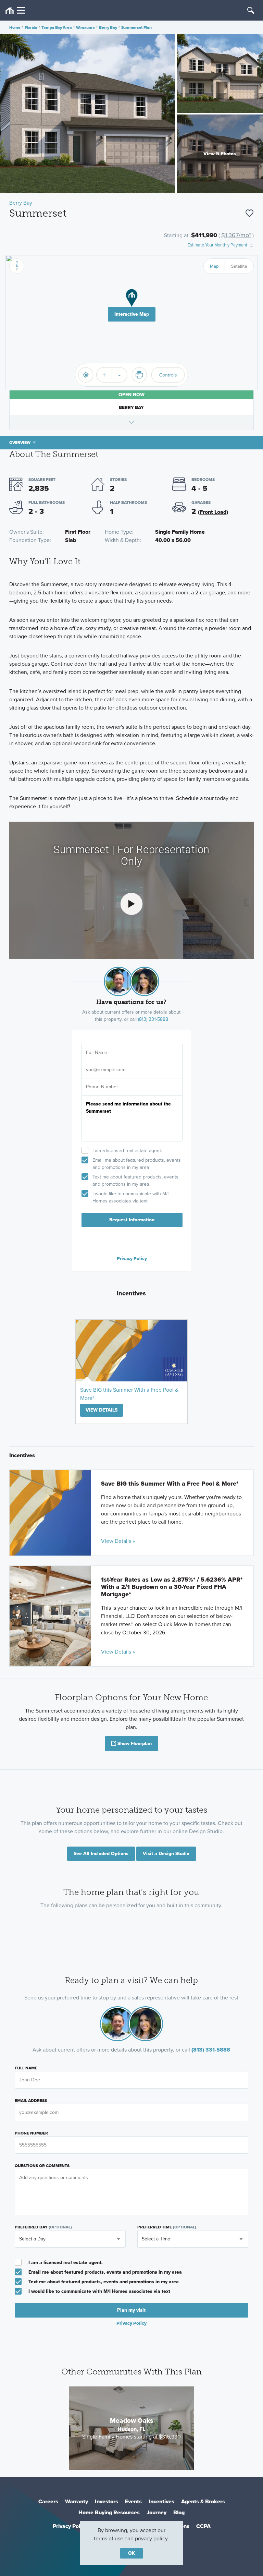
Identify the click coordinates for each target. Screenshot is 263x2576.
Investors (107, 2501)
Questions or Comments (42, 2166)
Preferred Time (167, 2227)
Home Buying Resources (109, 2512)
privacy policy (151, 2538)
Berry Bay (108, 27)
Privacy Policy (132, 1258)
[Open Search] (251, 10)
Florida (31, 27)
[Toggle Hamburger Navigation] (15, 10)
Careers (48, 2501)
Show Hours (131, 422)
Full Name (26, 2068)
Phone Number (31, 2133)
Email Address (31, 2101)
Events (133, 2501)
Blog (179, 2512)
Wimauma (85, 27)
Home (15, 27)
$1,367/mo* (236, 235)
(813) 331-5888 (153, 1019)
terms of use (109, 2538)
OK (131, 2553)
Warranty (77, 2501)
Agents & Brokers (203, 2501)
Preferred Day (43, 2227)
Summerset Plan (136, 27)
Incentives (161, 2501)
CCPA (203, 2526)
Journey (156, 2512)
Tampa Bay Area (57, 27)
